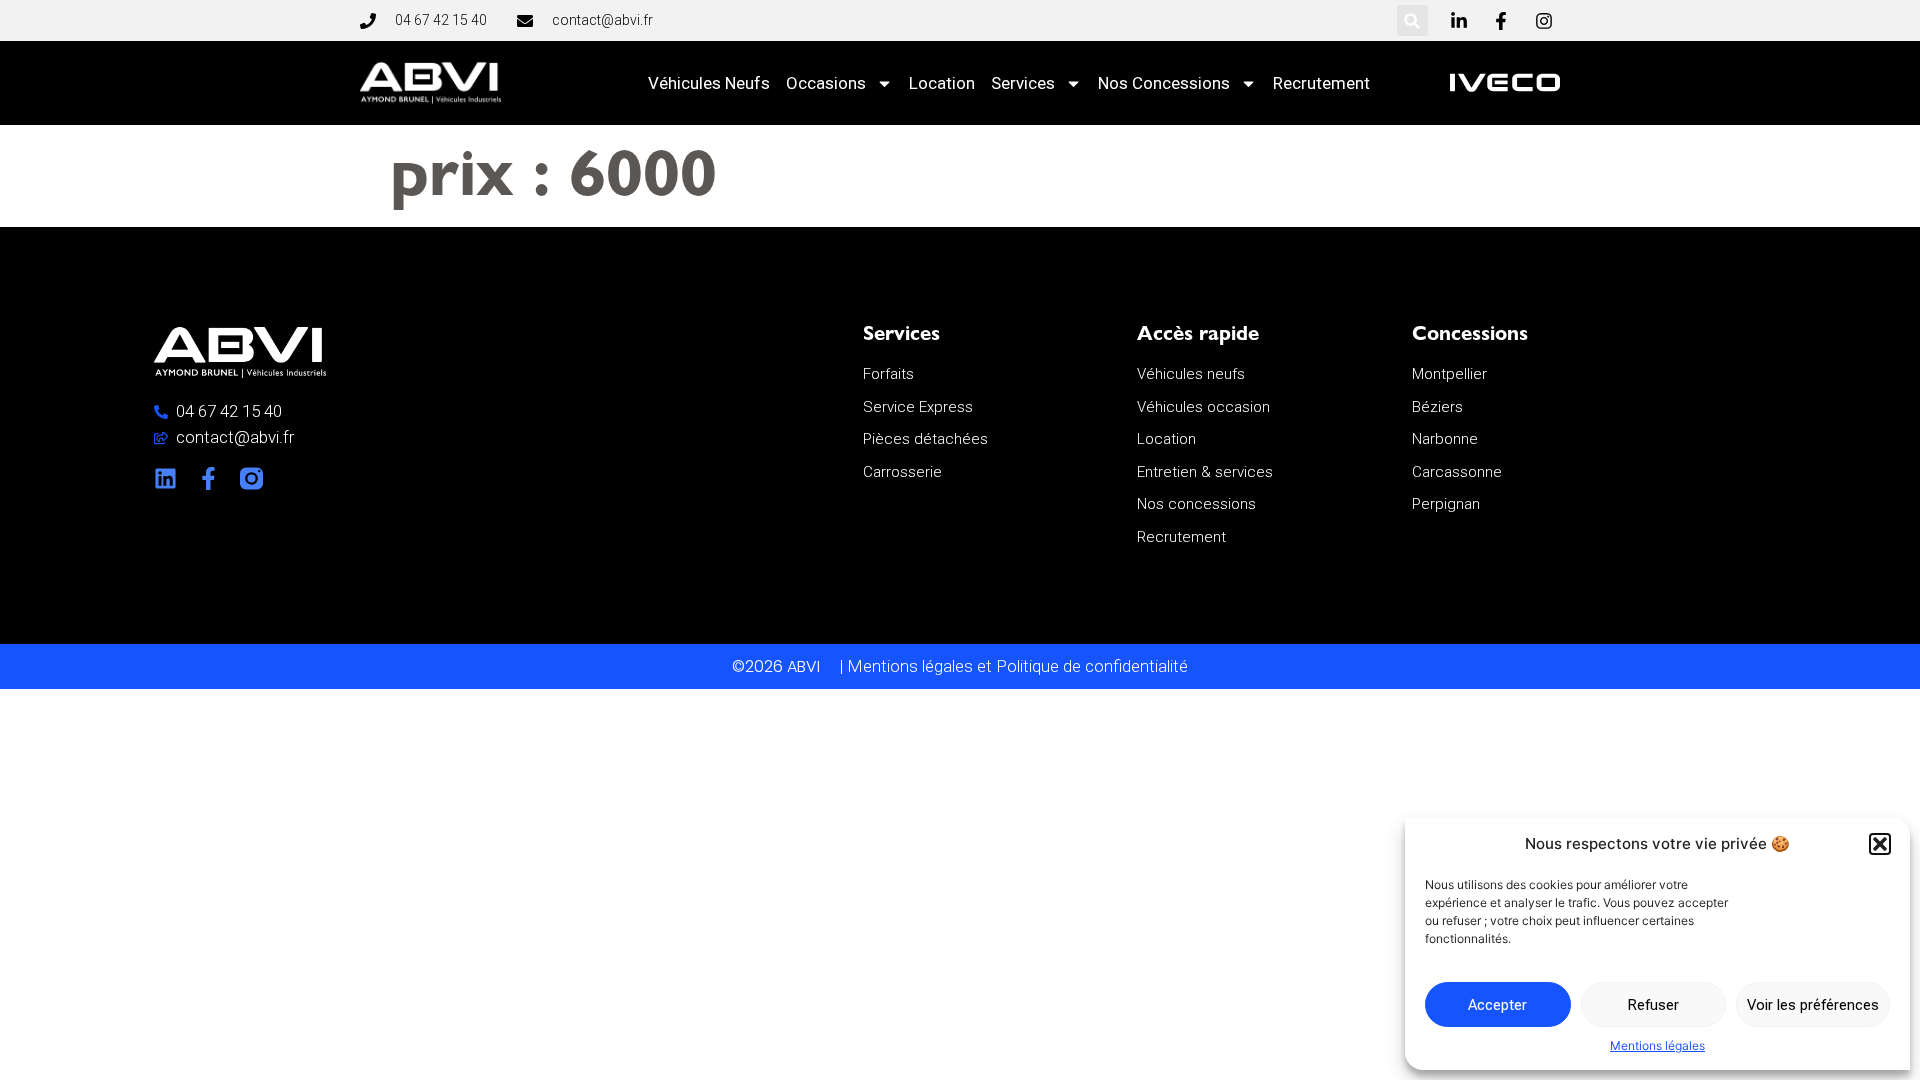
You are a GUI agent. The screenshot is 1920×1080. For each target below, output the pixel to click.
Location (942, 83)
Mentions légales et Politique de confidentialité (1017, 666)
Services (1023, 83)
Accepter (1497, 1005)
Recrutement (1321, 83)
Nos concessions (1164, 83)
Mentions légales (1657, 1045)
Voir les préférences (1813, 1005)
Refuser (1653, 1005)
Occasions (826, 83)
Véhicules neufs (709, 83)
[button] (1880, 844)
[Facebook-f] (208, 478)
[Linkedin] (165, 478)
